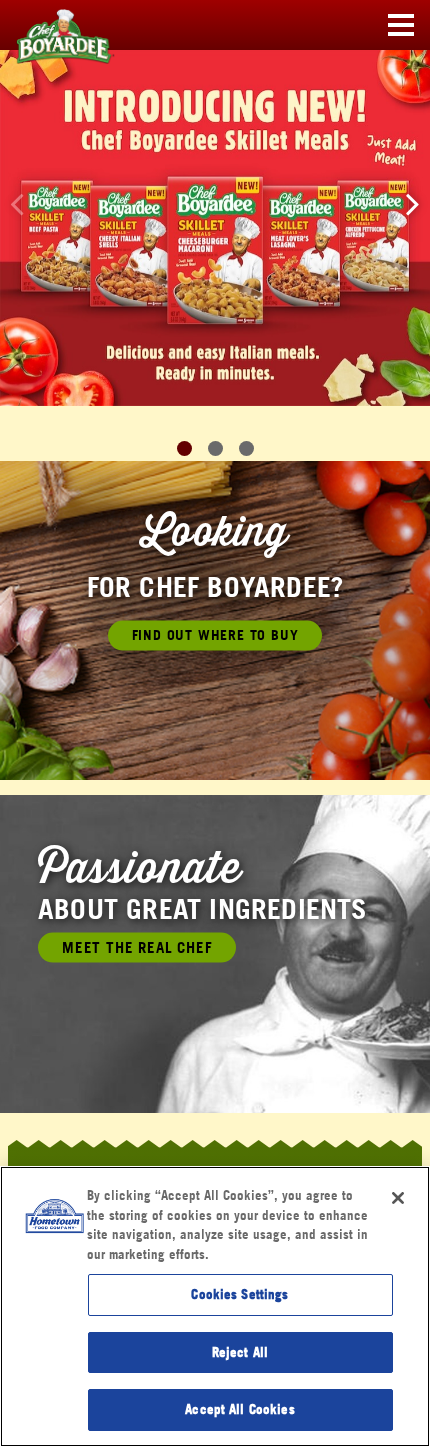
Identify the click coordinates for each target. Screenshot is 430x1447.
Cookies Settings (239, 1294)
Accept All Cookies (239, 1409)
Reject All (240, 1352)
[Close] (398, 1198)
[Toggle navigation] (401, 26)
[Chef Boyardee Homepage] (50, 26)
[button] (413, 203)
